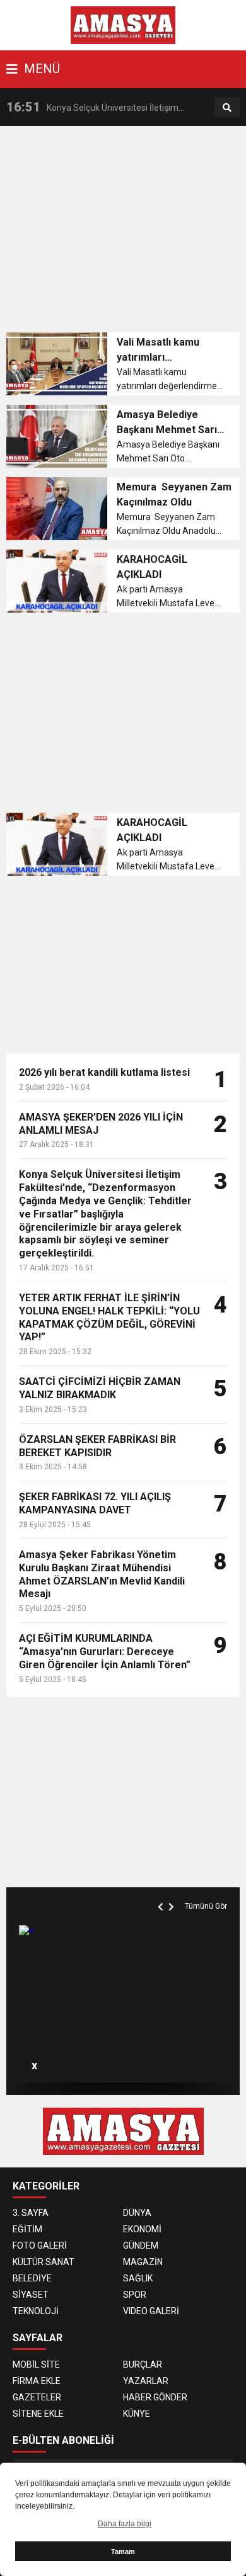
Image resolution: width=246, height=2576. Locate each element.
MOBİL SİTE (36, 2364)
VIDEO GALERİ (151, 2311)
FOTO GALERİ (40, 2246)
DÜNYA (137, 2213)
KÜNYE (137, 2414)
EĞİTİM (27, 2229)
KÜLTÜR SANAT (44, 2262)
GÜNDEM (141, 2246)
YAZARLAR (146, 2381)
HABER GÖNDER (155, 2397)
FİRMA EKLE (37, 2381)
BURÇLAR (143, 2364)
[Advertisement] (126, 233)
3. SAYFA (31, 2213)
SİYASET (31, 2295)
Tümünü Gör (206, 1906)
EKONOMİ (142, 2229)
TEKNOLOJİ (36, 2311)
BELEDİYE (32, 2278)
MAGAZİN (143, 2262)
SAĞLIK (138, 2278)
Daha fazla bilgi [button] (125, 2524)
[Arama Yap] (227, 108)
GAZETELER (37, 2397)
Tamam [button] (123, 2551)
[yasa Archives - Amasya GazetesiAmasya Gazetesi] (123, 25)
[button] (162, 1892)
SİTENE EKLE (38, 2414)
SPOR (135, 2295)
